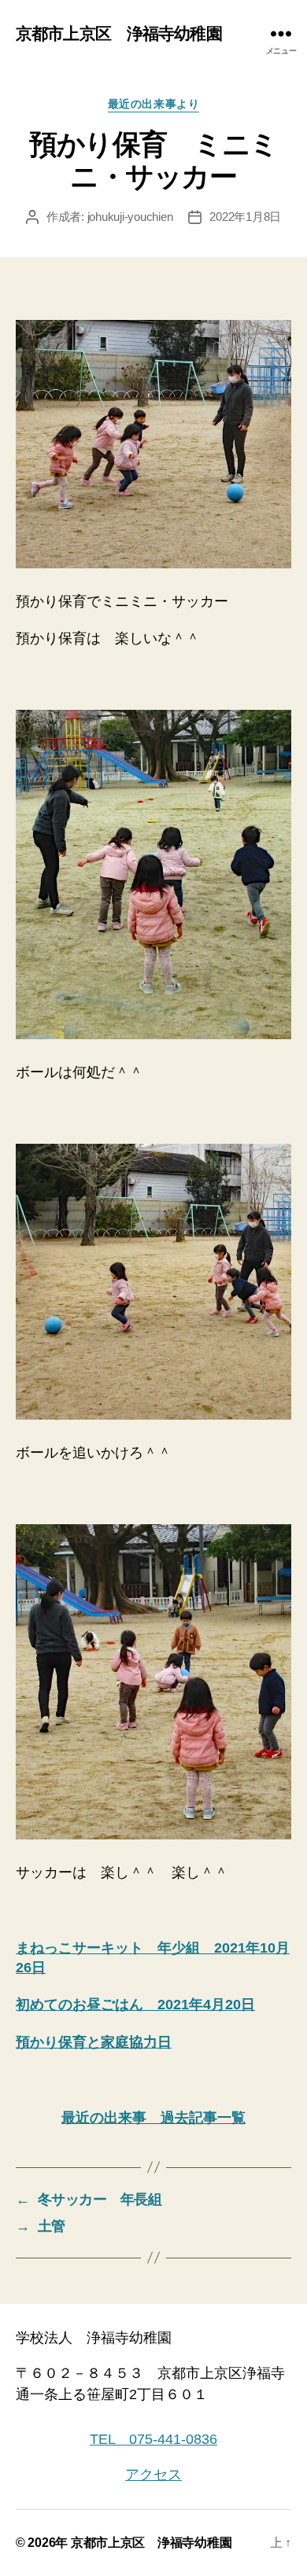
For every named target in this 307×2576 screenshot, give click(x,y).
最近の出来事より (153, 104)
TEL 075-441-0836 (153, 2439)
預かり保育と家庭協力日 (94, 2042)
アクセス (153, 2475)
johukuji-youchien (130, 217)
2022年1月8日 (245, 217)
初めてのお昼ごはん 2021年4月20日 (135, 2005)
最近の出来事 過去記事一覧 (153, 2118)
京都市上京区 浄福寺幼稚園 (119, 33)
